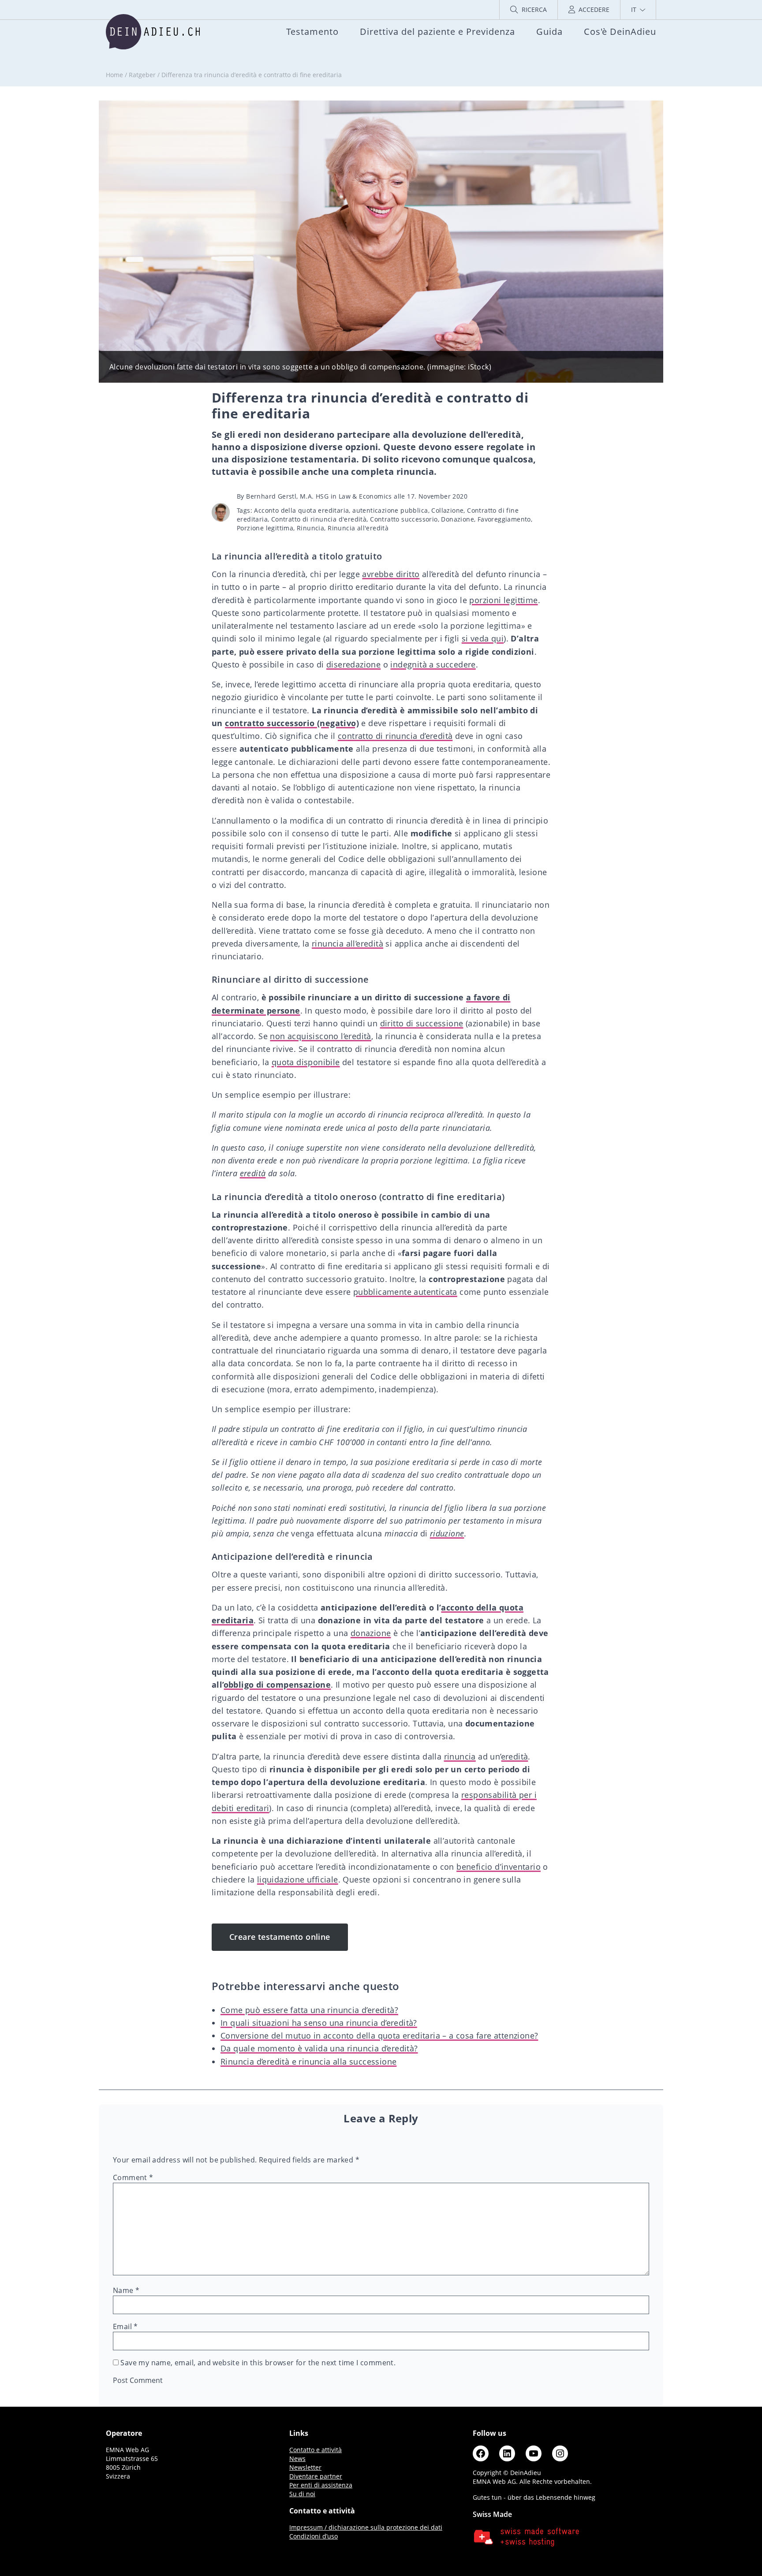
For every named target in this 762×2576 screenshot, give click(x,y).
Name (126, 2290)
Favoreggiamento (504, 519)
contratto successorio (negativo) (292, 723)
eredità (253, 1173)
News (297, 2459)
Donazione (458, 519)
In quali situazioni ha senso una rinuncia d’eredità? (319, 2023)
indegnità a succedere (433, 664)
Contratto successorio (404, 519)
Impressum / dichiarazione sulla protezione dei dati (366, 2527)
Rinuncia (310, 528)
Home (114, 75)
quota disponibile (306, 1062)
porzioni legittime (503, 600)
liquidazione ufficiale (298, 1879)
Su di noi (302, 2494)
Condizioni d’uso (314, 2536)
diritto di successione (422, 1023)
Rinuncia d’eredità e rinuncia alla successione (308, 2062)
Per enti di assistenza (321, 2485)
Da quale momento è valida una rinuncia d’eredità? (319, 2048)
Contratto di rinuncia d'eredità (319, 519)
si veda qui (483, 638)
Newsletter (305, 2467)
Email (125, 2326)
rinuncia (460, 1756)
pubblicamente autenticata (405, 1292)
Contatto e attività (316, 2450)
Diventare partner (316, 2476)
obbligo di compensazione (278, 1685)
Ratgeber (142, 75)
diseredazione (353, 664)
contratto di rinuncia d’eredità (395, 736)
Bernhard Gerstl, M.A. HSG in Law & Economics (319, 496)
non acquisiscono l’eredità (320, 1036)
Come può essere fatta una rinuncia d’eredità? (309, 2010)
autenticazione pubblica (390, 510)
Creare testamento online (280, 1937)
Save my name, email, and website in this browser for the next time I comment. (258, 2363)
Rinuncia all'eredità (358, 528)
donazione (371, 1633)
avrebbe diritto (391, 574)
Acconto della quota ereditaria (301, 510)
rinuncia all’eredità (347, 943)
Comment (133, 2177)
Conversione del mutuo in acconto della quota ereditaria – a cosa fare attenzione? (379, 2035)
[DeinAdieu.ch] (153, 32)
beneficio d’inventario (499, 1867)
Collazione (447, 510)
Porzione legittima (265, 528)
